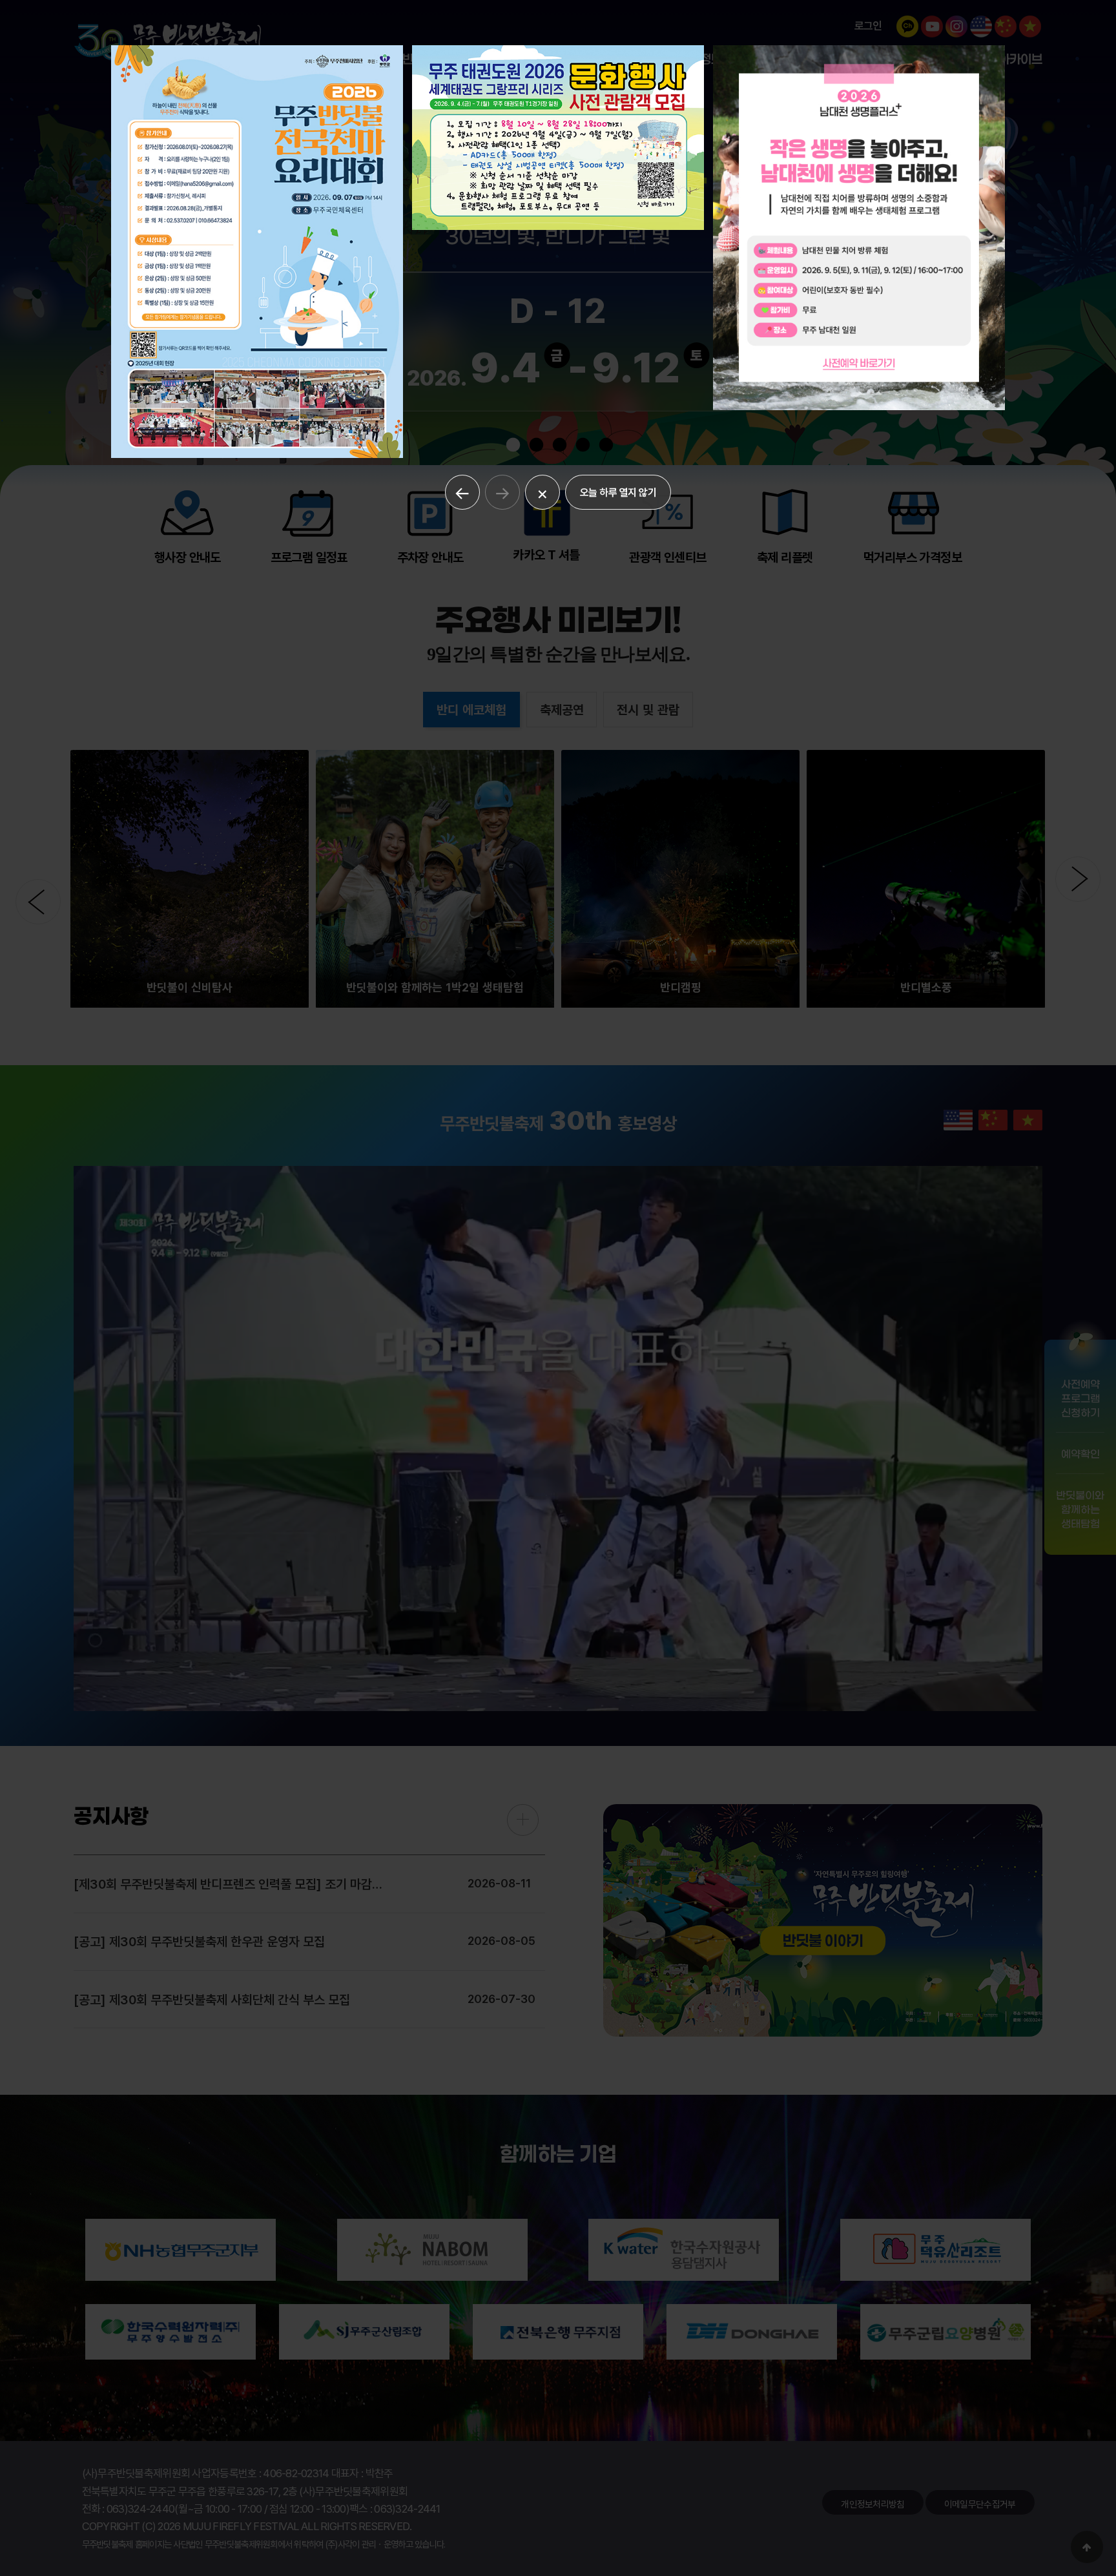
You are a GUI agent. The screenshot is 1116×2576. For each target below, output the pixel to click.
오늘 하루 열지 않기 (618, 492)
